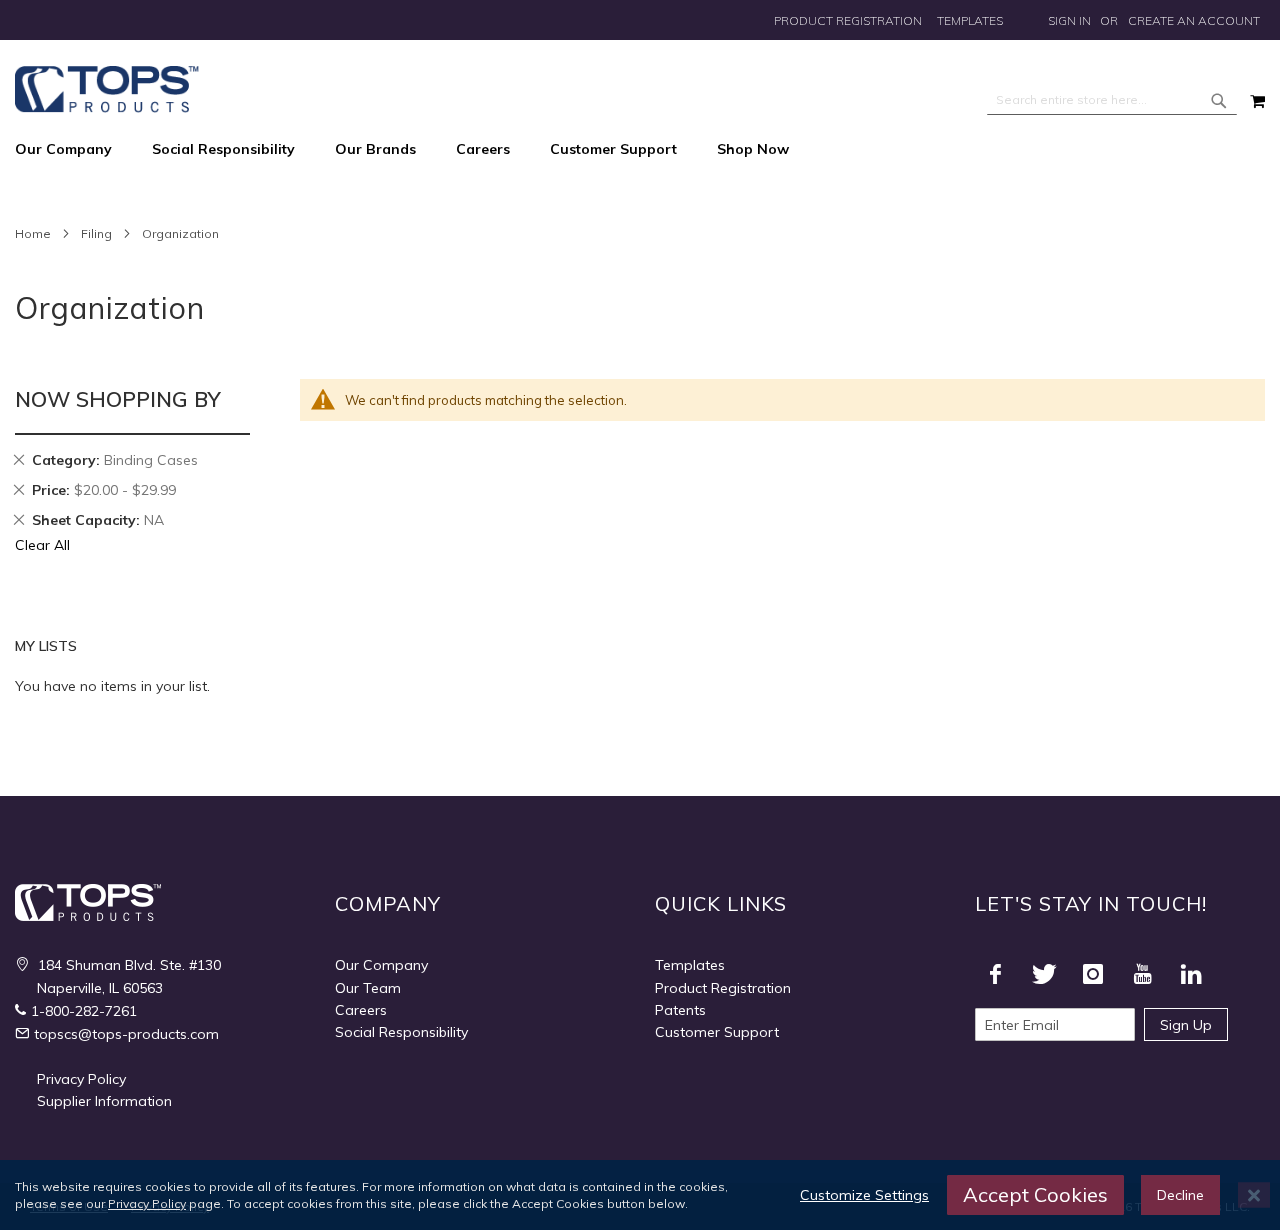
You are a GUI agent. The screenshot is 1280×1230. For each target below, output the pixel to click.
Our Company (381, 965)
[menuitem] (73, 150)
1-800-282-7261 (84, 1011)
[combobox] (1112, 100)
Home (33, 233)
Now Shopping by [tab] (118, 399)
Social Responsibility (401, 1032)
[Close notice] (1254, 1195)
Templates (970, 20)
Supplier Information (104, 1101)
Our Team (368, 988)
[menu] (640, 150)
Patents (680, 1010)
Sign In (1069, 20)
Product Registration (848, 20)
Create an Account (1194, 20)
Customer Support (717, 1032)
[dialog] (640, 1195)
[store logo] (107, 89)
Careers (361, 1010)
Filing (96, 233)
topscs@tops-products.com (126, 1034)
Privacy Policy (81, 1079)
